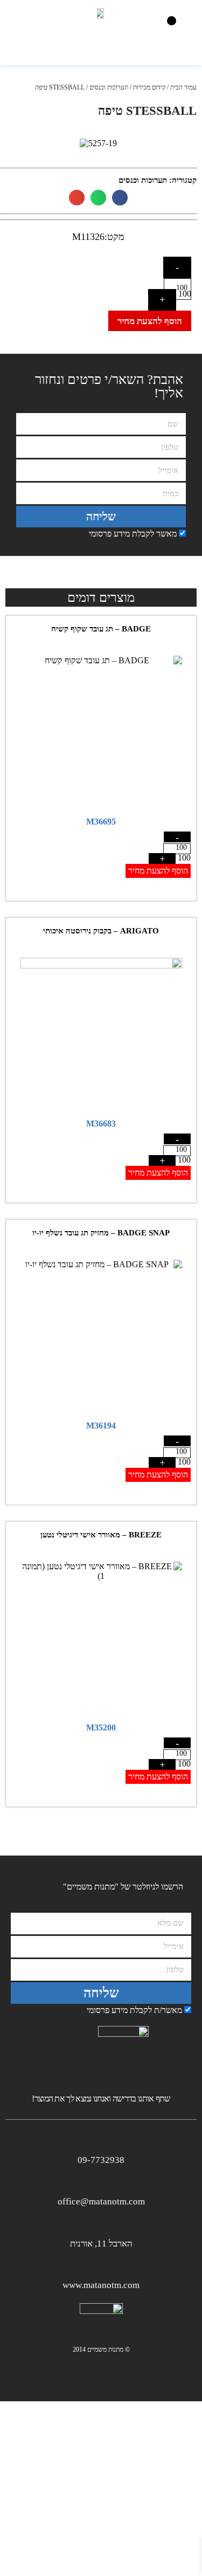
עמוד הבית (183, 87)
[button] (172, 21)
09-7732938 (101, 2160)
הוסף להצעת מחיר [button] (158, 871)
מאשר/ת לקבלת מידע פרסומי (134, 2010)
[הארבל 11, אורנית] (101, 2225)
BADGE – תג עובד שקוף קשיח (101, 629)
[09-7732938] (101, 2141)
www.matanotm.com (101, 2285)
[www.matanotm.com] (101, 2266)
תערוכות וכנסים (109, 87)
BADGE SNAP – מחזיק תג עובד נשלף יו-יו (101, 1233)
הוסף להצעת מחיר (150, 321)
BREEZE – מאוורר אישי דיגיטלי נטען (101, 1535)
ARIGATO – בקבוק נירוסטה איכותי (101, 931)
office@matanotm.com (101, 2201)
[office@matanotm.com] (101, 2183)
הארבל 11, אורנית (101, 2244)
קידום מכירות (149, 87)
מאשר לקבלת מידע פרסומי (133, 534)
